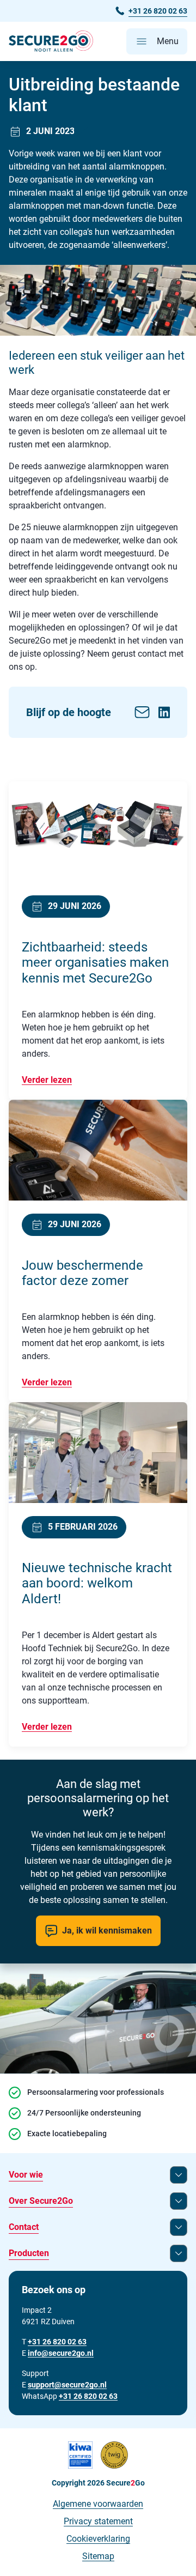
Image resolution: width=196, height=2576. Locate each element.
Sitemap (98, 2556)
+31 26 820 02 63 (88, 2396)
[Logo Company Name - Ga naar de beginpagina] (51, 41)
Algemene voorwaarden (98, 2504)
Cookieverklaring (98, 2539)
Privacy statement (98, 2521)
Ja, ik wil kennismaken (107, 1931)
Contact (24, 2227)
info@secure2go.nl (61, 2353)
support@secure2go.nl (67, 2385)
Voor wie (26, 2175)
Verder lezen (47, 1080)
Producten (29, 2253)
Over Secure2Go (41, 2201)
